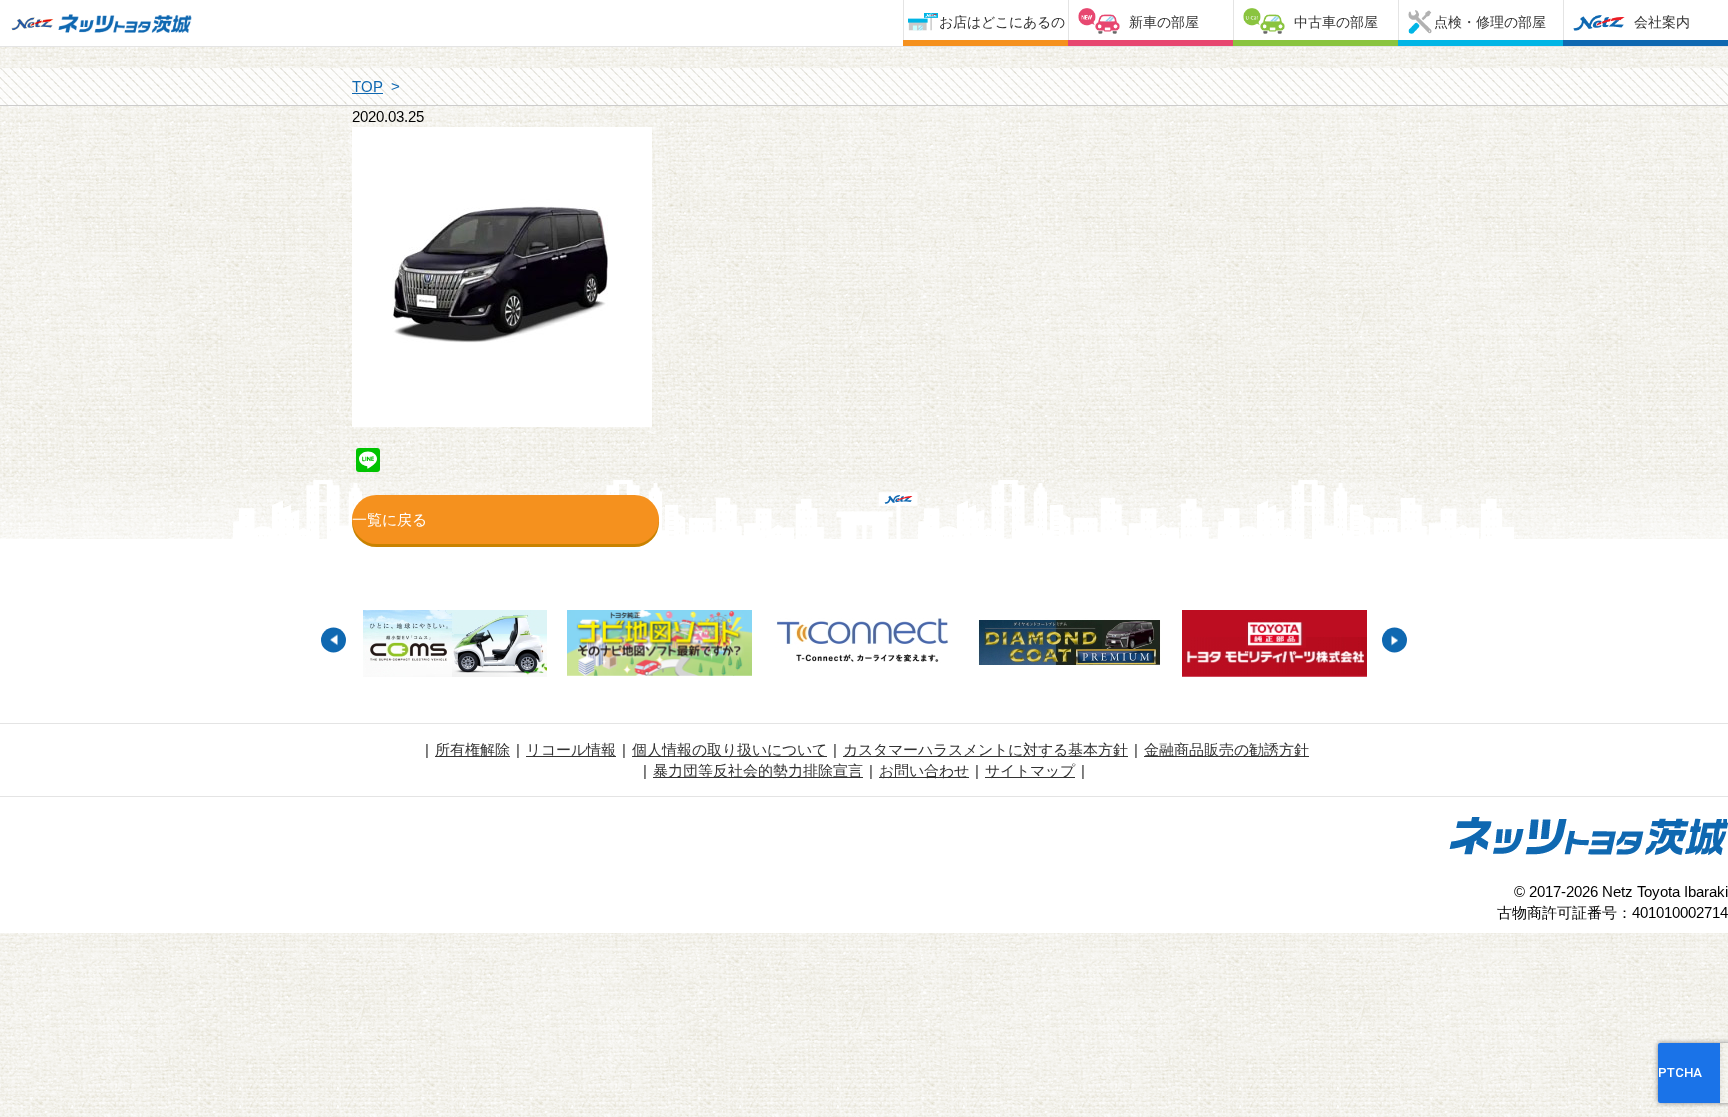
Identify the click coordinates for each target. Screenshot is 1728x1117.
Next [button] (1394, 640)
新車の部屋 (1164, 22)
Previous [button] (333, 640)
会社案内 (1662, 22)
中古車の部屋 (1336, 22)
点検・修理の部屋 (1490, 22)
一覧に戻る (389, 519)
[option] (454, 646)
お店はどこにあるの (1002, 22)
